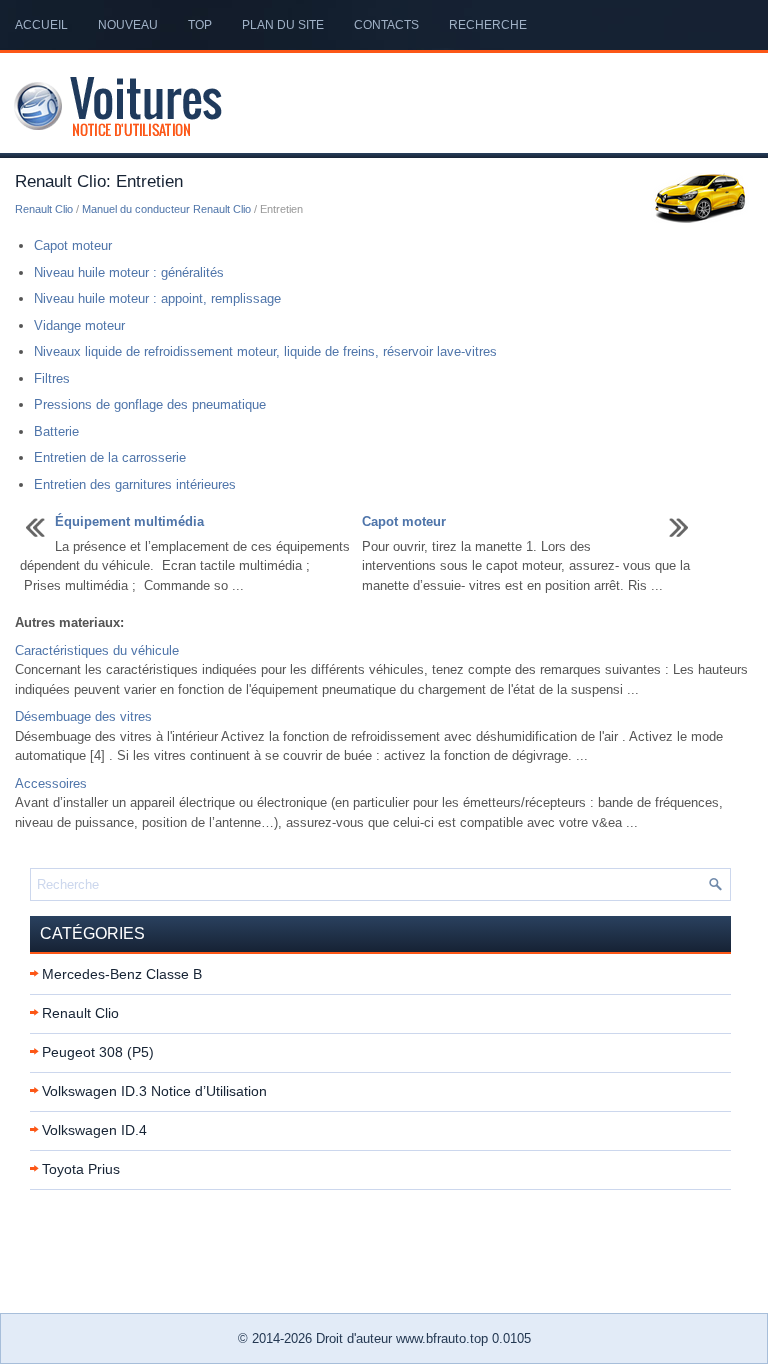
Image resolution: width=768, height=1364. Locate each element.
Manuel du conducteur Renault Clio (166, 209)
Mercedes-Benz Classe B (122, 974)
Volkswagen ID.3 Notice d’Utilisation (154, 1091)
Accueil (41, 25)
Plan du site (283, 25)
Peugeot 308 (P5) (98, 1052)
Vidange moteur (79, 325)
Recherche (488, 25)
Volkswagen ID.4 (94, 1130)
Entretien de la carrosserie (110, 457)
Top (200, 25)
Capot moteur (73, 245)
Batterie (56, 431)
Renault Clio (44, 209)
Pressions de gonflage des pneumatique (150, 404)
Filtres (52, 378)
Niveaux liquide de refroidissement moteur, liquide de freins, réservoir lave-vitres (265, 351)
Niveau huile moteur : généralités (129, 272)
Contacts (386, 25)
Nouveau (128, 25)
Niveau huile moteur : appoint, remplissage (157, 298)
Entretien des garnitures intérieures (135, 484)
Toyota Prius (81, 1169)
